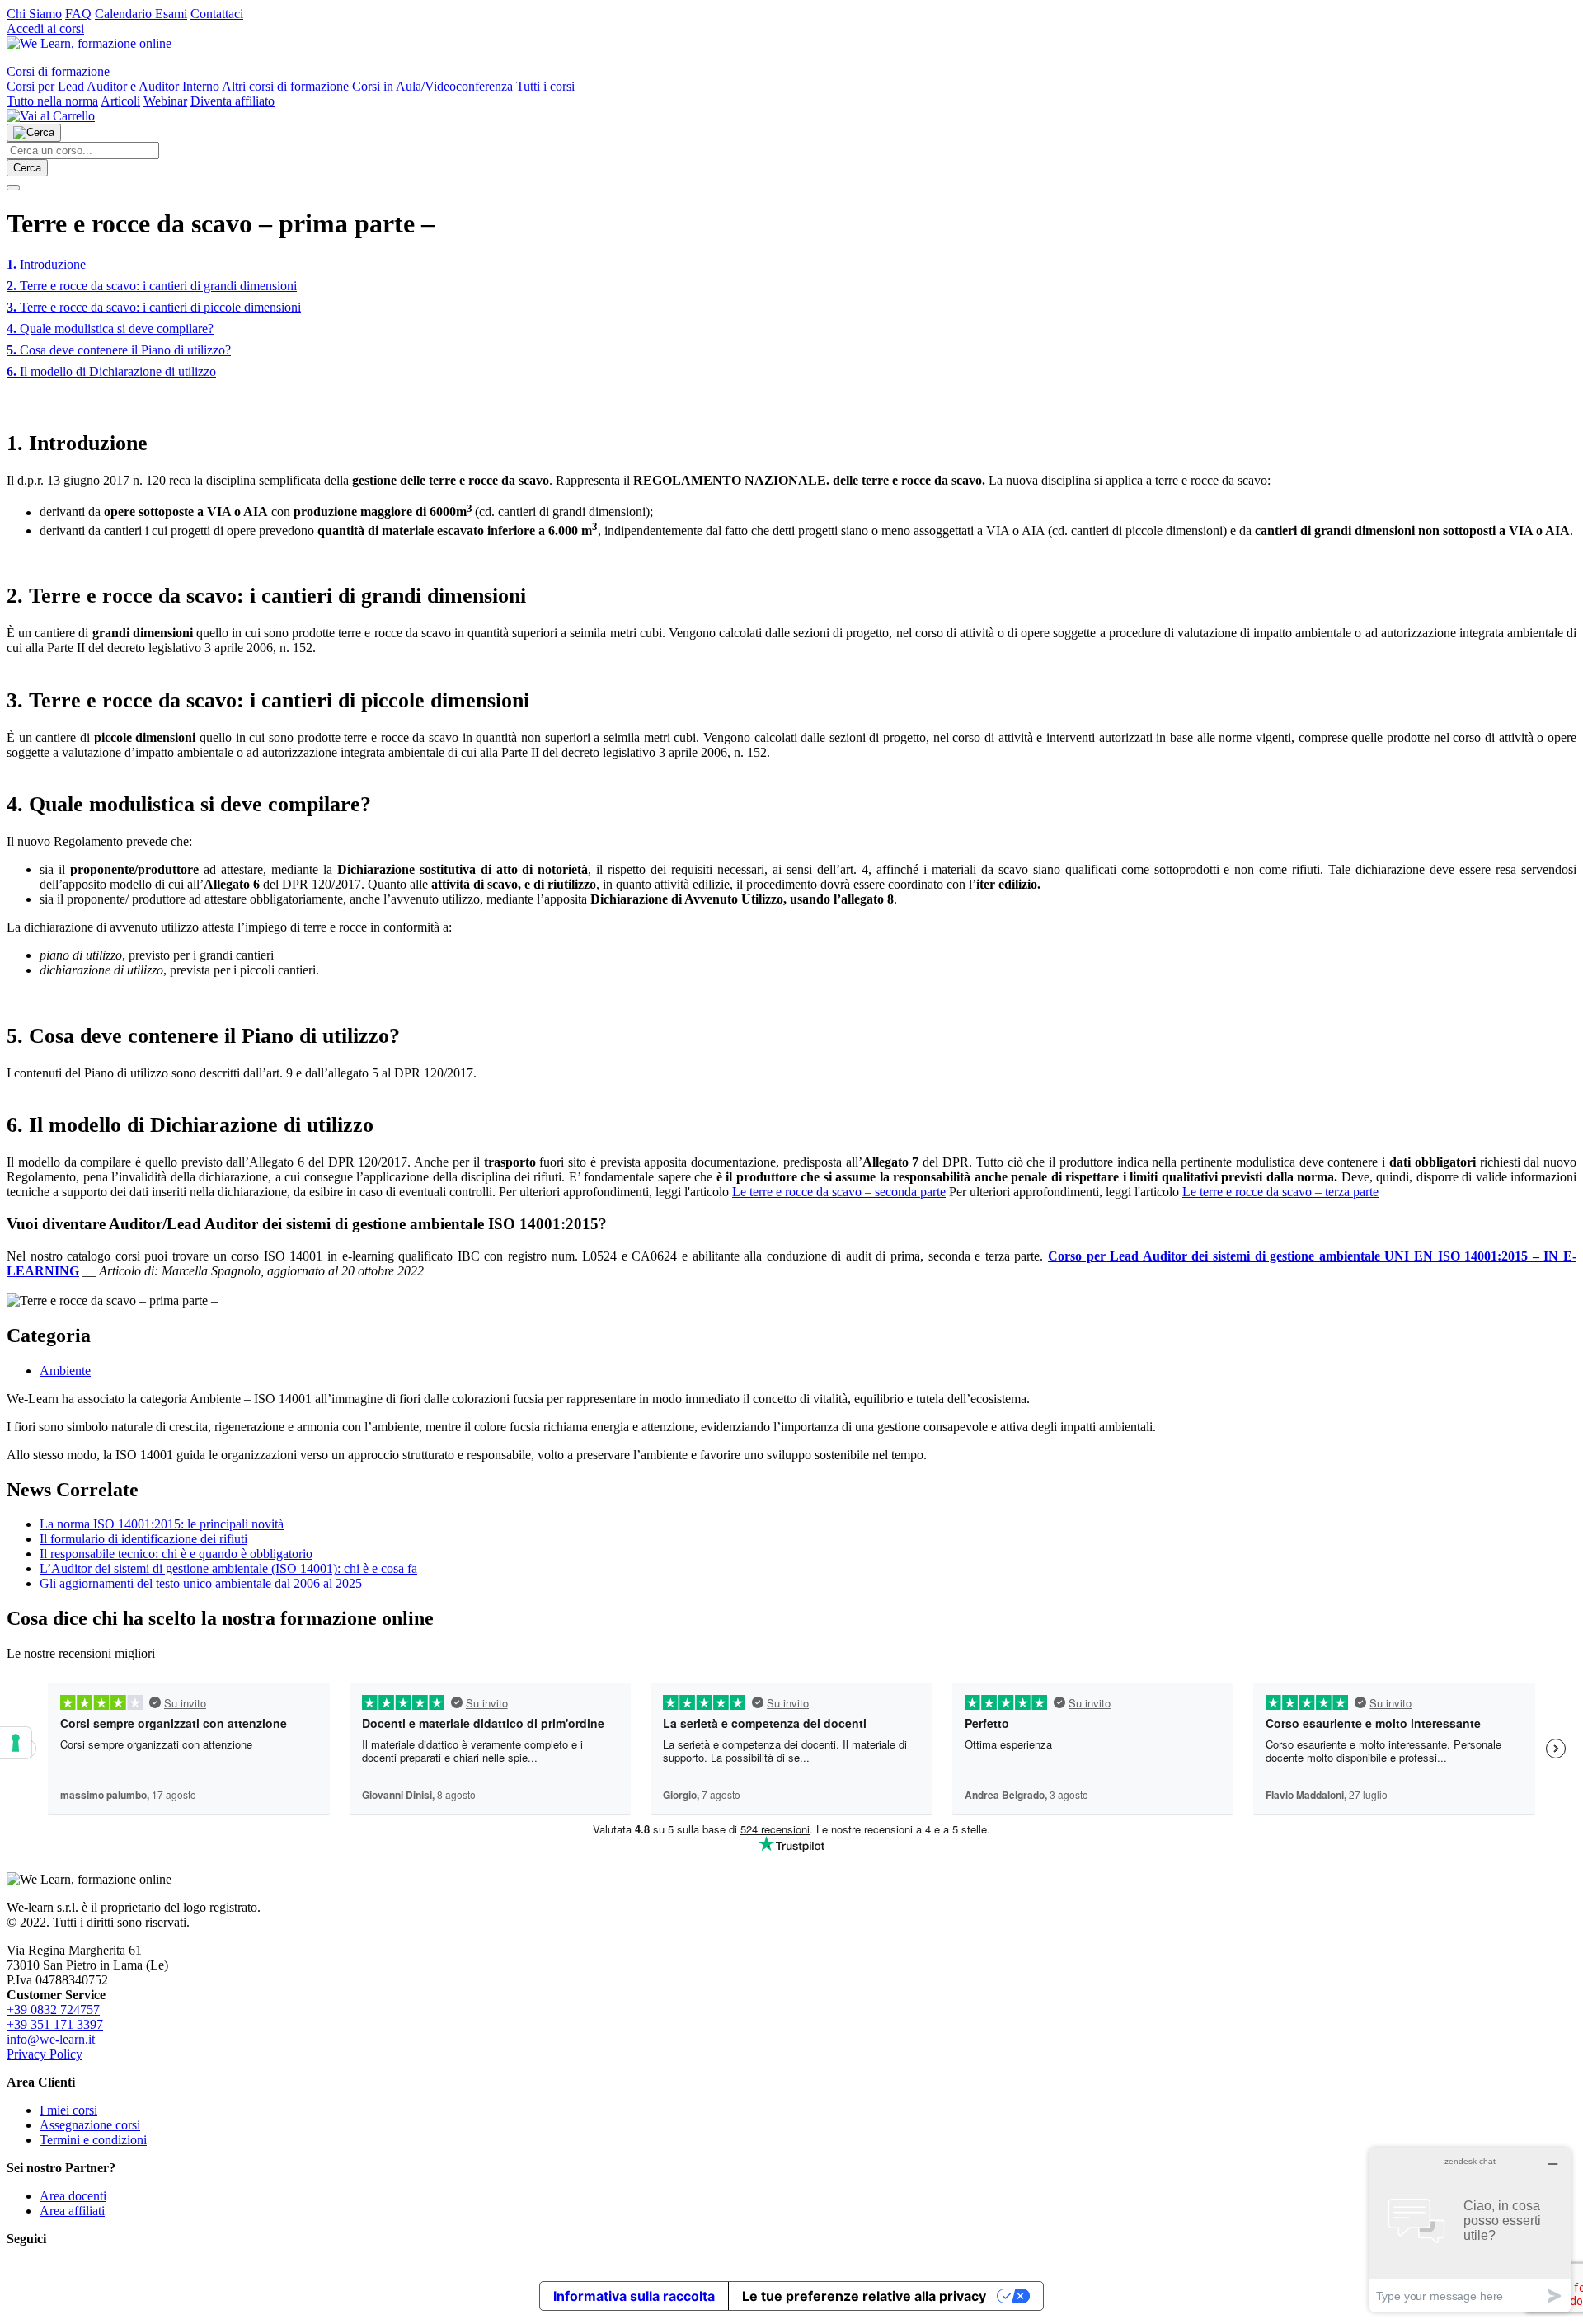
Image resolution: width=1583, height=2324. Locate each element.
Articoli (120, 101)
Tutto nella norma (52, 101)
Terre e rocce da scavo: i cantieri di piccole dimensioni (154, 307)
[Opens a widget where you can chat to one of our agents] (1470, 2230)
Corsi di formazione (58, 71)
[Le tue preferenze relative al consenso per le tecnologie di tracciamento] (16, 1743)
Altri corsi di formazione (285, 86)
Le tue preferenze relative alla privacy (864, 2296)
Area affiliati (72, 2211)
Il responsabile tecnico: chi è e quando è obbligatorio (176, 1554)
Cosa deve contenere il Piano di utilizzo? (119, 350)
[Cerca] (34, 133)
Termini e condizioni (93, 2140)
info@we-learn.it (51, 2039)
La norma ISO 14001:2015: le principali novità (162, 1524)
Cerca (27, 168)
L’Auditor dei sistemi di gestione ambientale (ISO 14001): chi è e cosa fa (228, 1568)
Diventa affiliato (233, 101)
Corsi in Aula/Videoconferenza (432, 86)
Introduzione (46, 264)
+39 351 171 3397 (55, 2024)
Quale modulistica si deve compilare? (110, 329)
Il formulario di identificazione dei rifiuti (143, 1539)
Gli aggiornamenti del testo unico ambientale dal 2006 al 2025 (201, 1583)
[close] (13, 188)
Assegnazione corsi (90, 2125)
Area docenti (73, 2196)
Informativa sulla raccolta (634, 2296)
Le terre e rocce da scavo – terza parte (1280, 1192)
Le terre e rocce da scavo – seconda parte (839, 1192)
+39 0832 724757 (53, 2009)
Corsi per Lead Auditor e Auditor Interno (113, 86)
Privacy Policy (45, 2054)
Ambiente (65, 1371)
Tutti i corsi (545, 86)
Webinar (165, 101)
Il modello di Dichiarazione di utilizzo (111, 371)
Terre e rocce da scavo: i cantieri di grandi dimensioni (152, 286)
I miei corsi (68, 2110)
